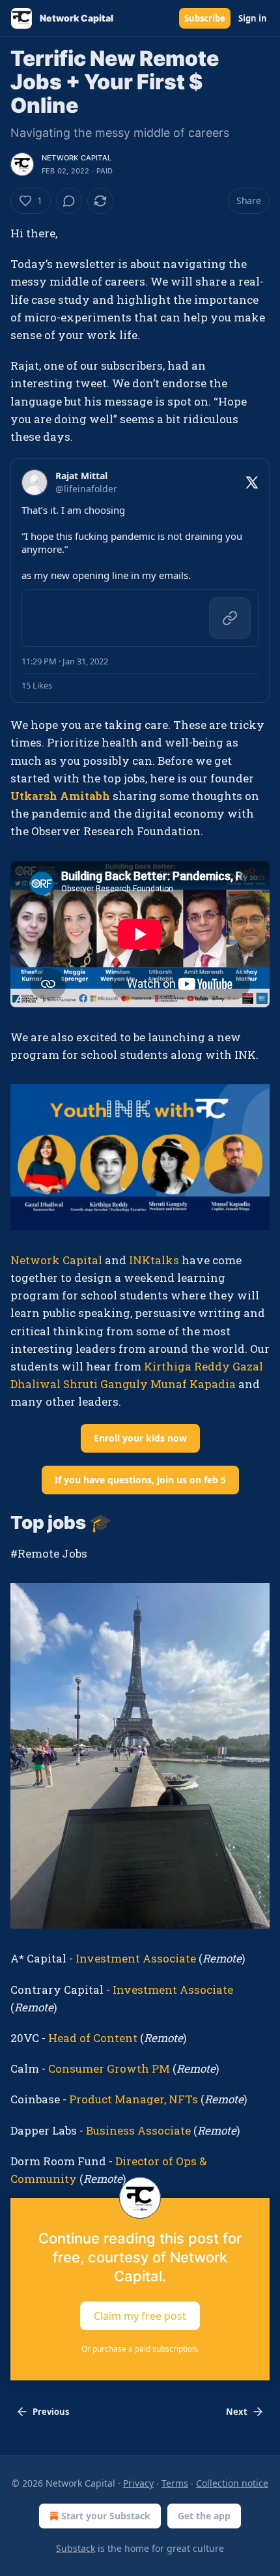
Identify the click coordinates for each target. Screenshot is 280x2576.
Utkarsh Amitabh (60, 796)
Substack (76, 2548)
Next (237, 2412)
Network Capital (77, 158)
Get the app (204, 2516)
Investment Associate (136, 1958)
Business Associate (138, 2130)
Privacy (138, 2483)
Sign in (253, 18)
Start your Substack (106, 2516)
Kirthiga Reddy (187, 1366)
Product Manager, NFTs (133, 2099)
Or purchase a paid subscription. (140, 2349)
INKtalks (154, 1260)
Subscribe (205, 18)
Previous (51, 2412)
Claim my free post (140, 2316)
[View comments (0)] (69, 201)
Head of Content (94, 2038)
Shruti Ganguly (105, 1384)
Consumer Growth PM (109, 2068)
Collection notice (232, 2483)
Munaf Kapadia (193, 1384)
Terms (175, 2483)
